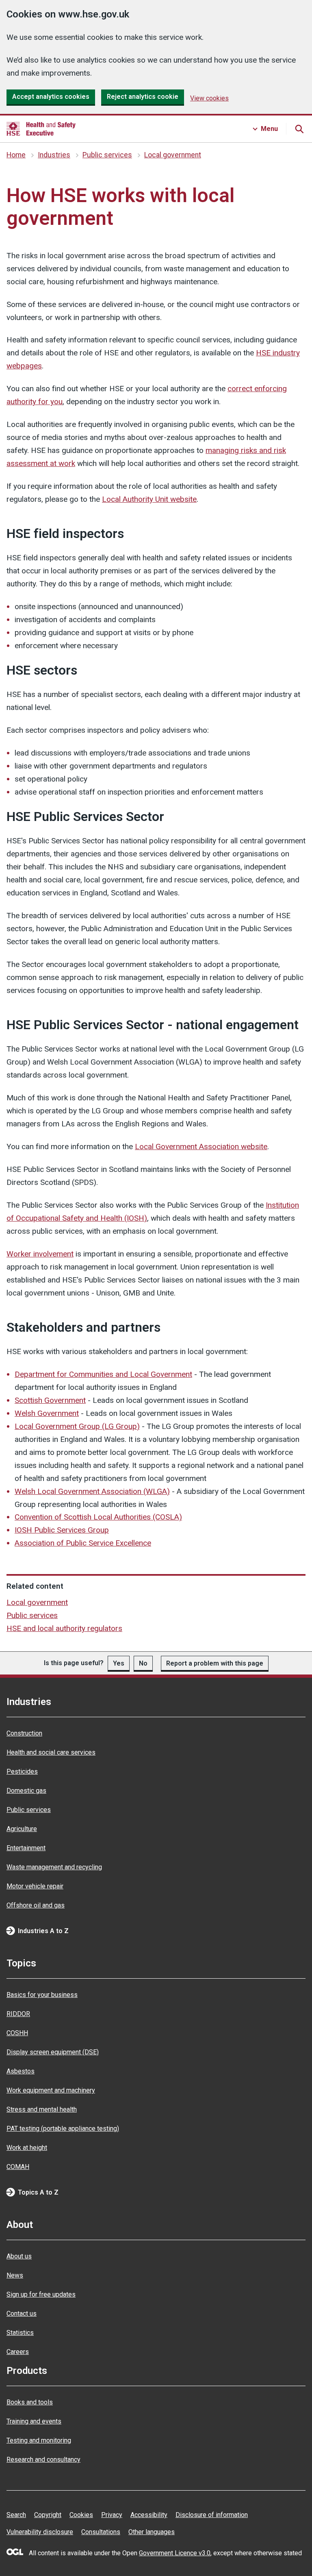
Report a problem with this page (215, 1663)
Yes (119, 1663)
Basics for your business (42, 1995)
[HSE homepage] (41, 129)
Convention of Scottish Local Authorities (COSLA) (98, 1517)
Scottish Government (50, 1400)
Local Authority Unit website (149, 499)
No (143, 1663)
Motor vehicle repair (35, 1886)
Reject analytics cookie (143, 97)
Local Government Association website (201, 1146)
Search (16, 2515)
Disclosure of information (212, 2515)
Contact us (22, 2314)
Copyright (48, 2515)
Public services (107, 155)
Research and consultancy (43, 2460)
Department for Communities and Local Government (103, 1374)
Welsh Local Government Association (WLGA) (92, 1491)
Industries (54, 155)
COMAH (18, 2167)
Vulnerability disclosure (40, 2532)
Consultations (101, 2532)
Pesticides (22, 1771)
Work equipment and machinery (51, 2090)
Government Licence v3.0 (175, 2553)
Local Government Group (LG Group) (77, 1426)
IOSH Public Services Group (62, 1530)
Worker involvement (40, 1254)
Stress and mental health (42, 2109)
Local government (173, 155)
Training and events (34, 2421)
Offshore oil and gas (36, 1905)
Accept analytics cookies (51, 97)
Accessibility (149, 2515)
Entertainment (26, 1848)
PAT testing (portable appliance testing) (63, 2129)
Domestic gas (26, 1791)
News (15, 2275)
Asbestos (21, 2071)
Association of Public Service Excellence (83, 1543)
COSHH (17, 2033)
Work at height (27, 2148)
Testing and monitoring (39, 2440)
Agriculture (22, 1829)
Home (16, 155)
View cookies (209, 98)
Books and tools (30, 2402)
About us (19, 2256)
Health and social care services (51, 1752)
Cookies (81, 2515)
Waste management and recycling (54, 1867)
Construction (24, 1733)
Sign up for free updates (41, 2294)
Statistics (20, 2333)
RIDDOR (18, 2014)
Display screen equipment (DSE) (53, 2052)
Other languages (152, 2532)
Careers (18, 2352)
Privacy (112, 2515)
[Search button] (299, 129)
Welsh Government (47, 1413)
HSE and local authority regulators (64, 1628)
